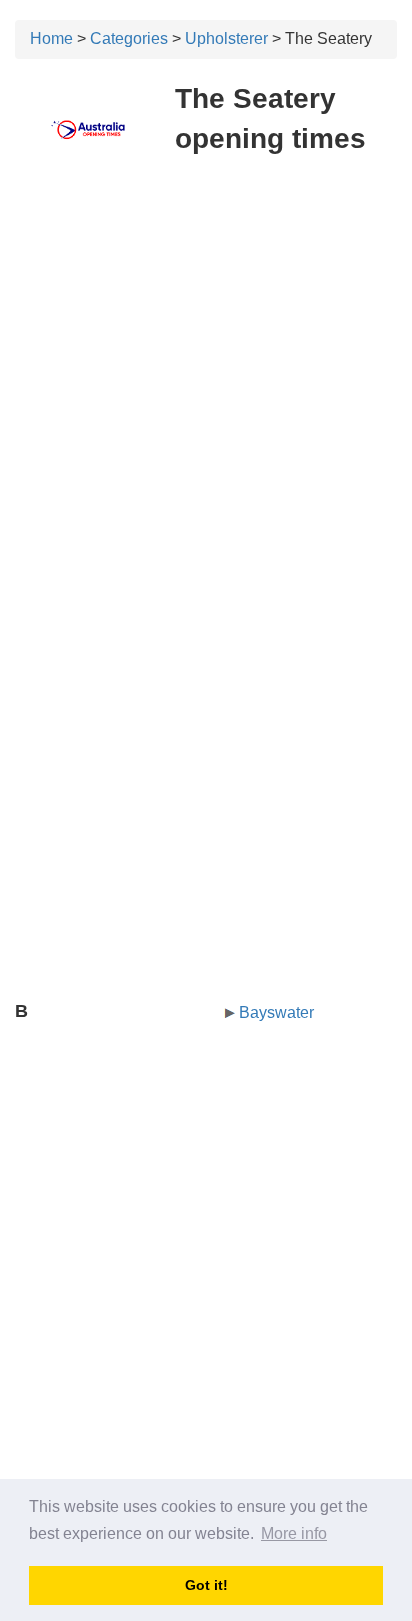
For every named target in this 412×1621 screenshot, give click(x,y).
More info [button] (294, 1533)
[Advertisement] (206, 384)
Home (51, 38)
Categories (129, 38)
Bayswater (276, 1012)
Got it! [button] (206, 1585)
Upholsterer (226, 38)
